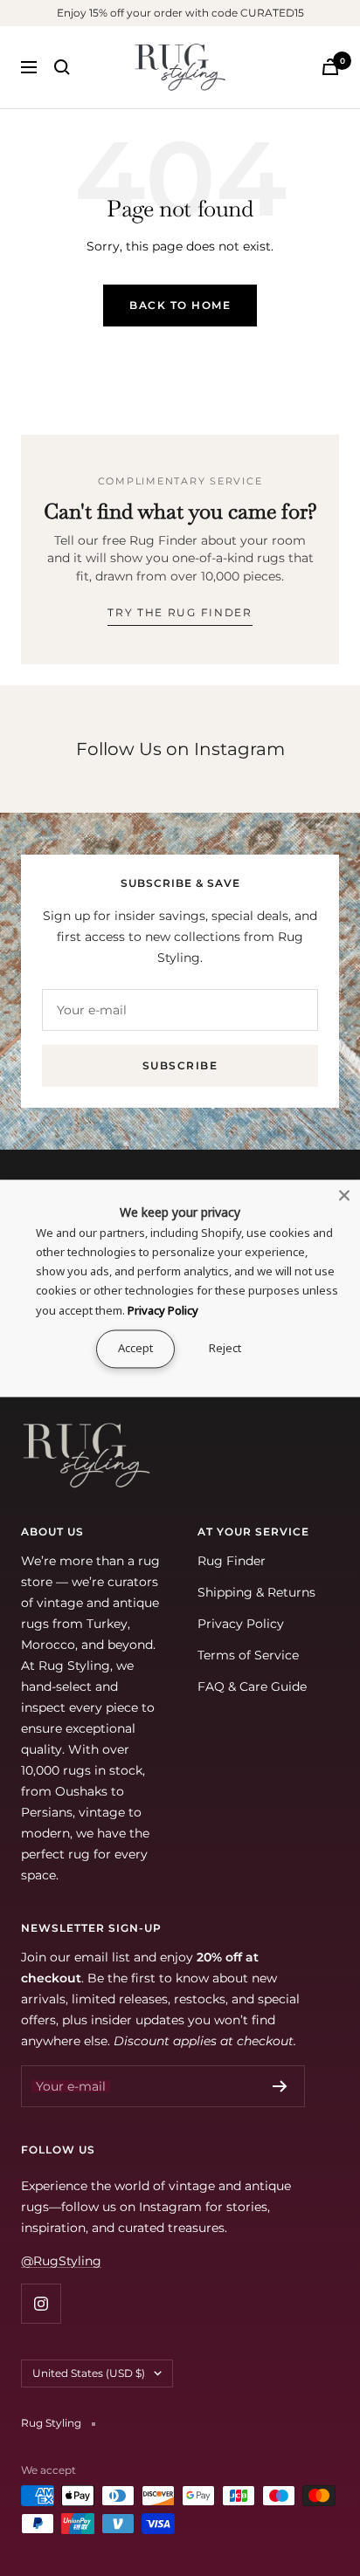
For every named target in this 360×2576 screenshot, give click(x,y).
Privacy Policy (241, 1624)
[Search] (62, 67)
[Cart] (330, 67)
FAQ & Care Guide (252, 1686)
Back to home (180, 305)
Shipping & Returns (256, 1592)
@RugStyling (61, 2261)
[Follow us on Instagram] (41, 2303)
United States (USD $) (89, 2373)
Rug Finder (232, 1561)
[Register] (280, 2086)
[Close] (344, 1195)
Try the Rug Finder (180, 612)
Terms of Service (248, 1655)
